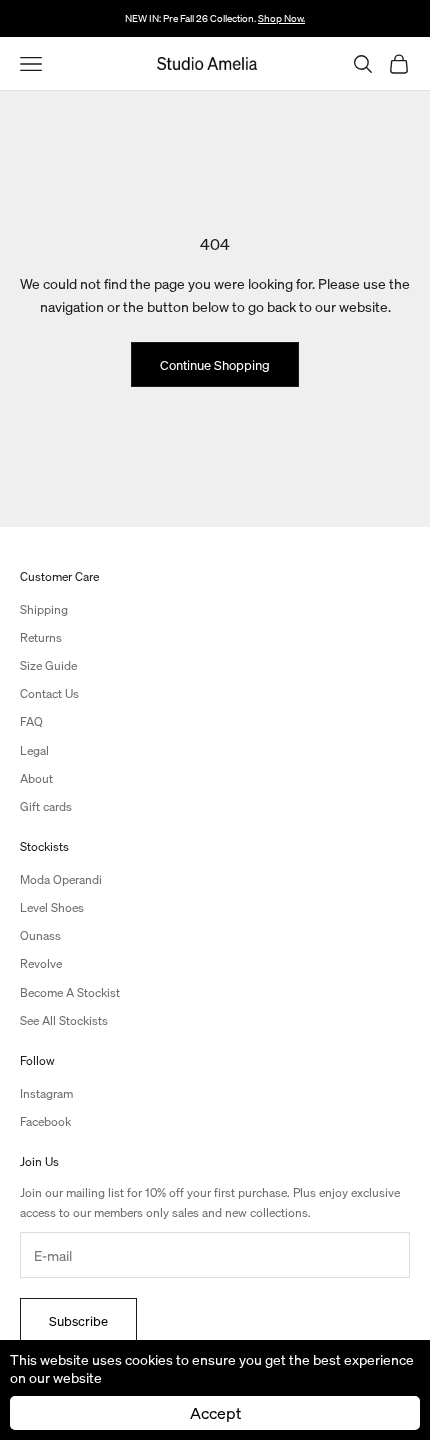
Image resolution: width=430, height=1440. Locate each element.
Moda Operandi (61, 879)
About (36, 778)
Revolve (41, 963)
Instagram (46, 1093)
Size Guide (48, 665)
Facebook (45, 1121)
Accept (215, 1412)
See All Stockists (64, 1020)
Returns (41, 637)
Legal (34, 750)
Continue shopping (215, 364)
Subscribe (78, 1320)
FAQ (31, 721)
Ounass (40, 935)
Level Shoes (52, 907)
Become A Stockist (70, 992)
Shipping (44, 609)
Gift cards (46, 806)
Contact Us (49, 693)
